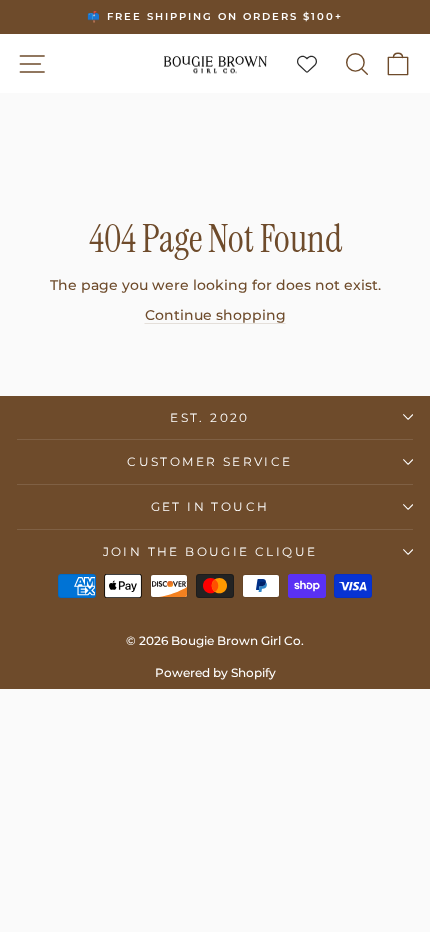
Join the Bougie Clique (210, 551)
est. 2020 (210, 417)
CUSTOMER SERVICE (209, 461)
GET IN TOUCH (210, 506)
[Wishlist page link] (317, 64)
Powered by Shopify (215, 672)
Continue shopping (215, 315)
